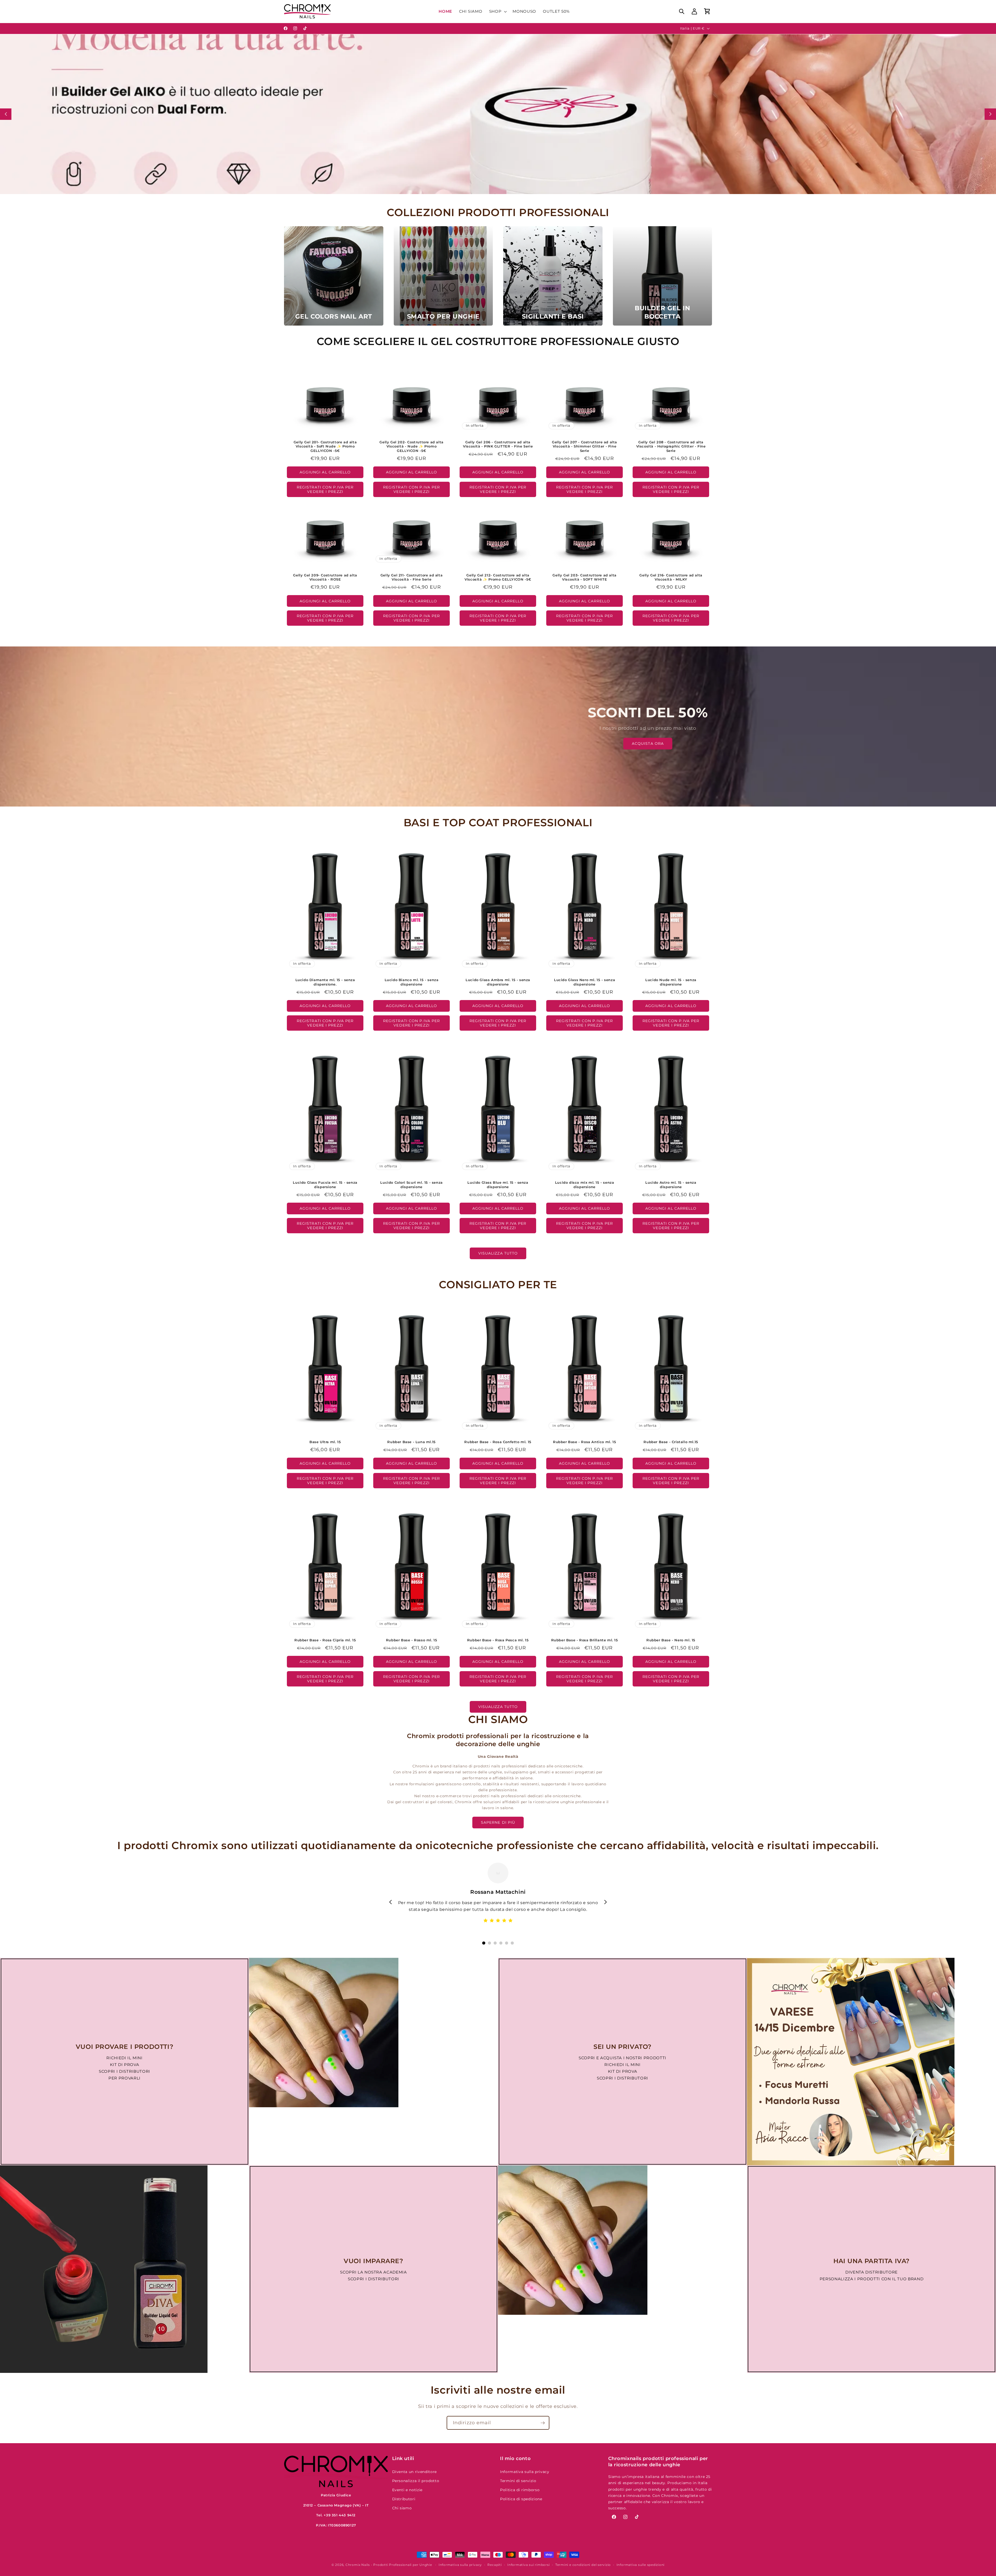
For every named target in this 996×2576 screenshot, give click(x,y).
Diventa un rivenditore (415, 2472)
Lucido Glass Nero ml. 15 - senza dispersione (585, 982)
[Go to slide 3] (495, 1943)
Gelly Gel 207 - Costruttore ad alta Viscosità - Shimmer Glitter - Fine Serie (585, 446)
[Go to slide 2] (489, 1943)
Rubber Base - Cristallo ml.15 (671, 1442)
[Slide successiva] (990, 114)
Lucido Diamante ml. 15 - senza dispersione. (325, 982)
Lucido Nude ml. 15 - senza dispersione (671, 982)
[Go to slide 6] (512, 1943)
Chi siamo (402, 2508)
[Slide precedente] (6, 114)
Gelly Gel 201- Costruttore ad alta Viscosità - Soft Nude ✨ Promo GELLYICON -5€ (325, 446)
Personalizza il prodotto (416, 2481)
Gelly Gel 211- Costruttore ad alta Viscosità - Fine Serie (411, 577)
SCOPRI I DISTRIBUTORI (125, 2071)
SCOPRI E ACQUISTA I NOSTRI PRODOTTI (622, 2058)
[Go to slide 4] (501, 1943)
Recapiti (494, 2565)
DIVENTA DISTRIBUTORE (872, 2272)
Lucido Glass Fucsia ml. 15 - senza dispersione (325, 1185)
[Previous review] (391, 1902)
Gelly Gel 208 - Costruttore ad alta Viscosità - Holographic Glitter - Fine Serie (671, 446)
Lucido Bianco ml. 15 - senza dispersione (412, 982)
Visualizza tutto (498, 1253)
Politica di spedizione (521, 2499)
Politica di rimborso (520, 2490)
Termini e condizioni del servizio (583, 2565)
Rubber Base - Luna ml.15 (412, 1442)
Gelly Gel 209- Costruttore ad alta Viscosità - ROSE (325, 577)
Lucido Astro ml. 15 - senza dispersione (671, 1185)
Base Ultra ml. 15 (325, 1442)
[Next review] (605, 1902)
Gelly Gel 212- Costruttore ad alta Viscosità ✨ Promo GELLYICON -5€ (498, 577)
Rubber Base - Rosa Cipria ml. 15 (325, 1640)
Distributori (404, 2499)
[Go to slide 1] (484, 1943)
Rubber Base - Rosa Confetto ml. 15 (498, 1442)
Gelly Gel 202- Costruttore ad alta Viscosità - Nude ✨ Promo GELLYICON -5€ (412, 446)
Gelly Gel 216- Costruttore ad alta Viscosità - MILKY (671, 577)
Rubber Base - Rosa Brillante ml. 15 (584, 1640)
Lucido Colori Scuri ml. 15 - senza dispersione (412, 1185)
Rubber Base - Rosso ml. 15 (412, 1640)
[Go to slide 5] (507, 1943)
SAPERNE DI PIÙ (498, 1822)
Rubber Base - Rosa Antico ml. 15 (585, 1442)
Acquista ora (648, 743)
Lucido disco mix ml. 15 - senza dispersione (584, 1185)
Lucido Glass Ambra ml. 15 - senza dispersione (498, 982)
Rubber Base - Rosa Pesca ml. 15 (498, 1640)
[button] (498, 11)
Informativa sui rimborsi (528, 2565)
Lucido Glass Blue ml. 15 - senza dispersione (498, 1185)
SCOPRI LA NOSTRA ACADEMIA (374, 2272)
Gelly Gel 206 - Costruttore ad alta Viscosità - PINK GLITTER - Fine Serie (498, 444)
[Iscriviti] (543, 2423)
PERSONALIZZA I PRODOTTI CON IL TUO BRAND (872, 2279)
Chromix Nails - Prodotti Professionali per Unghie (389, 2565)
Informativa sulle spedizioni (641, 2565)
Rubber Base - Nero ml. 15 (671, 1640)
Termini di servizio (518, 2481)
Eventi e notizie (407, 2490)
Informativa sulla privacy (525, 2472)
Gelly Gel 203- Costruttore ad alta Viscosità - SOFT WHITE (584, 577)
